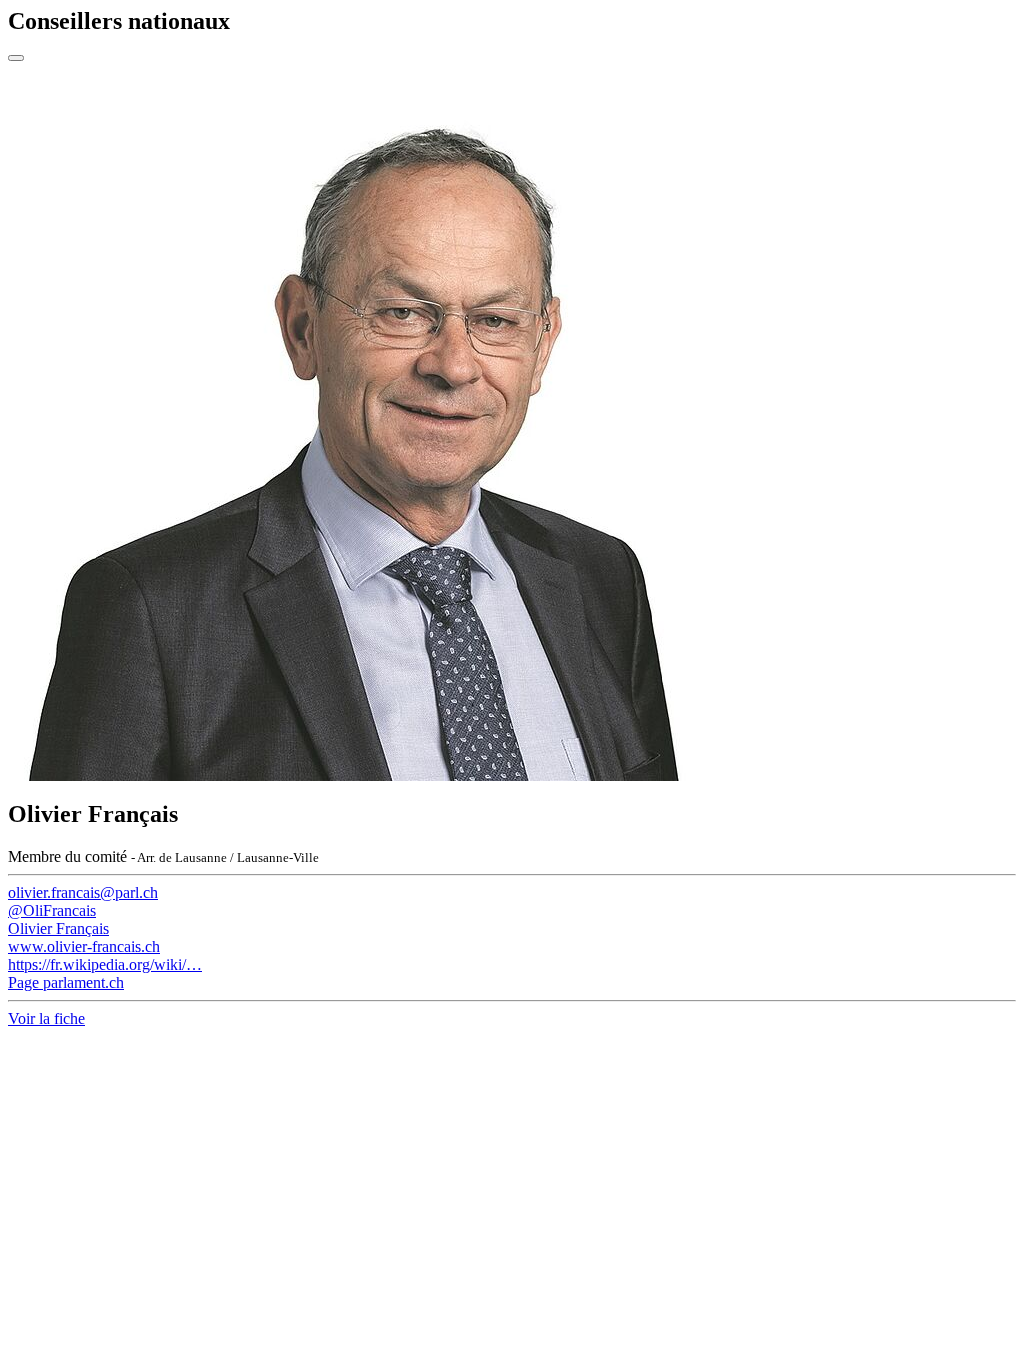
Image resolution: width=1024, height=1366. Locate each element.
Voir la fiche (46, 1018)
